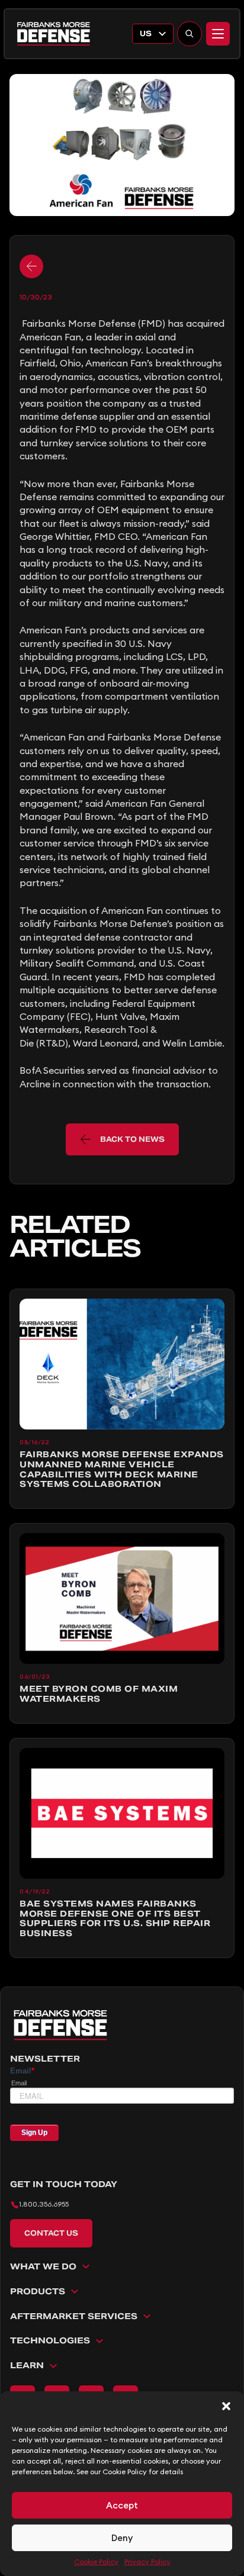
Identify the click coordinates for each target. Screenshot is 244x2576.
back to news (132, 1139)
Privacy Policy (147, 2561)
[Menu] (218, 34)
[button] (226, 2406)
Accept (122, 2505)
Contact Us (51, 2233)
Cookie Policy (96, 2561)
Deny (122, 2538)
